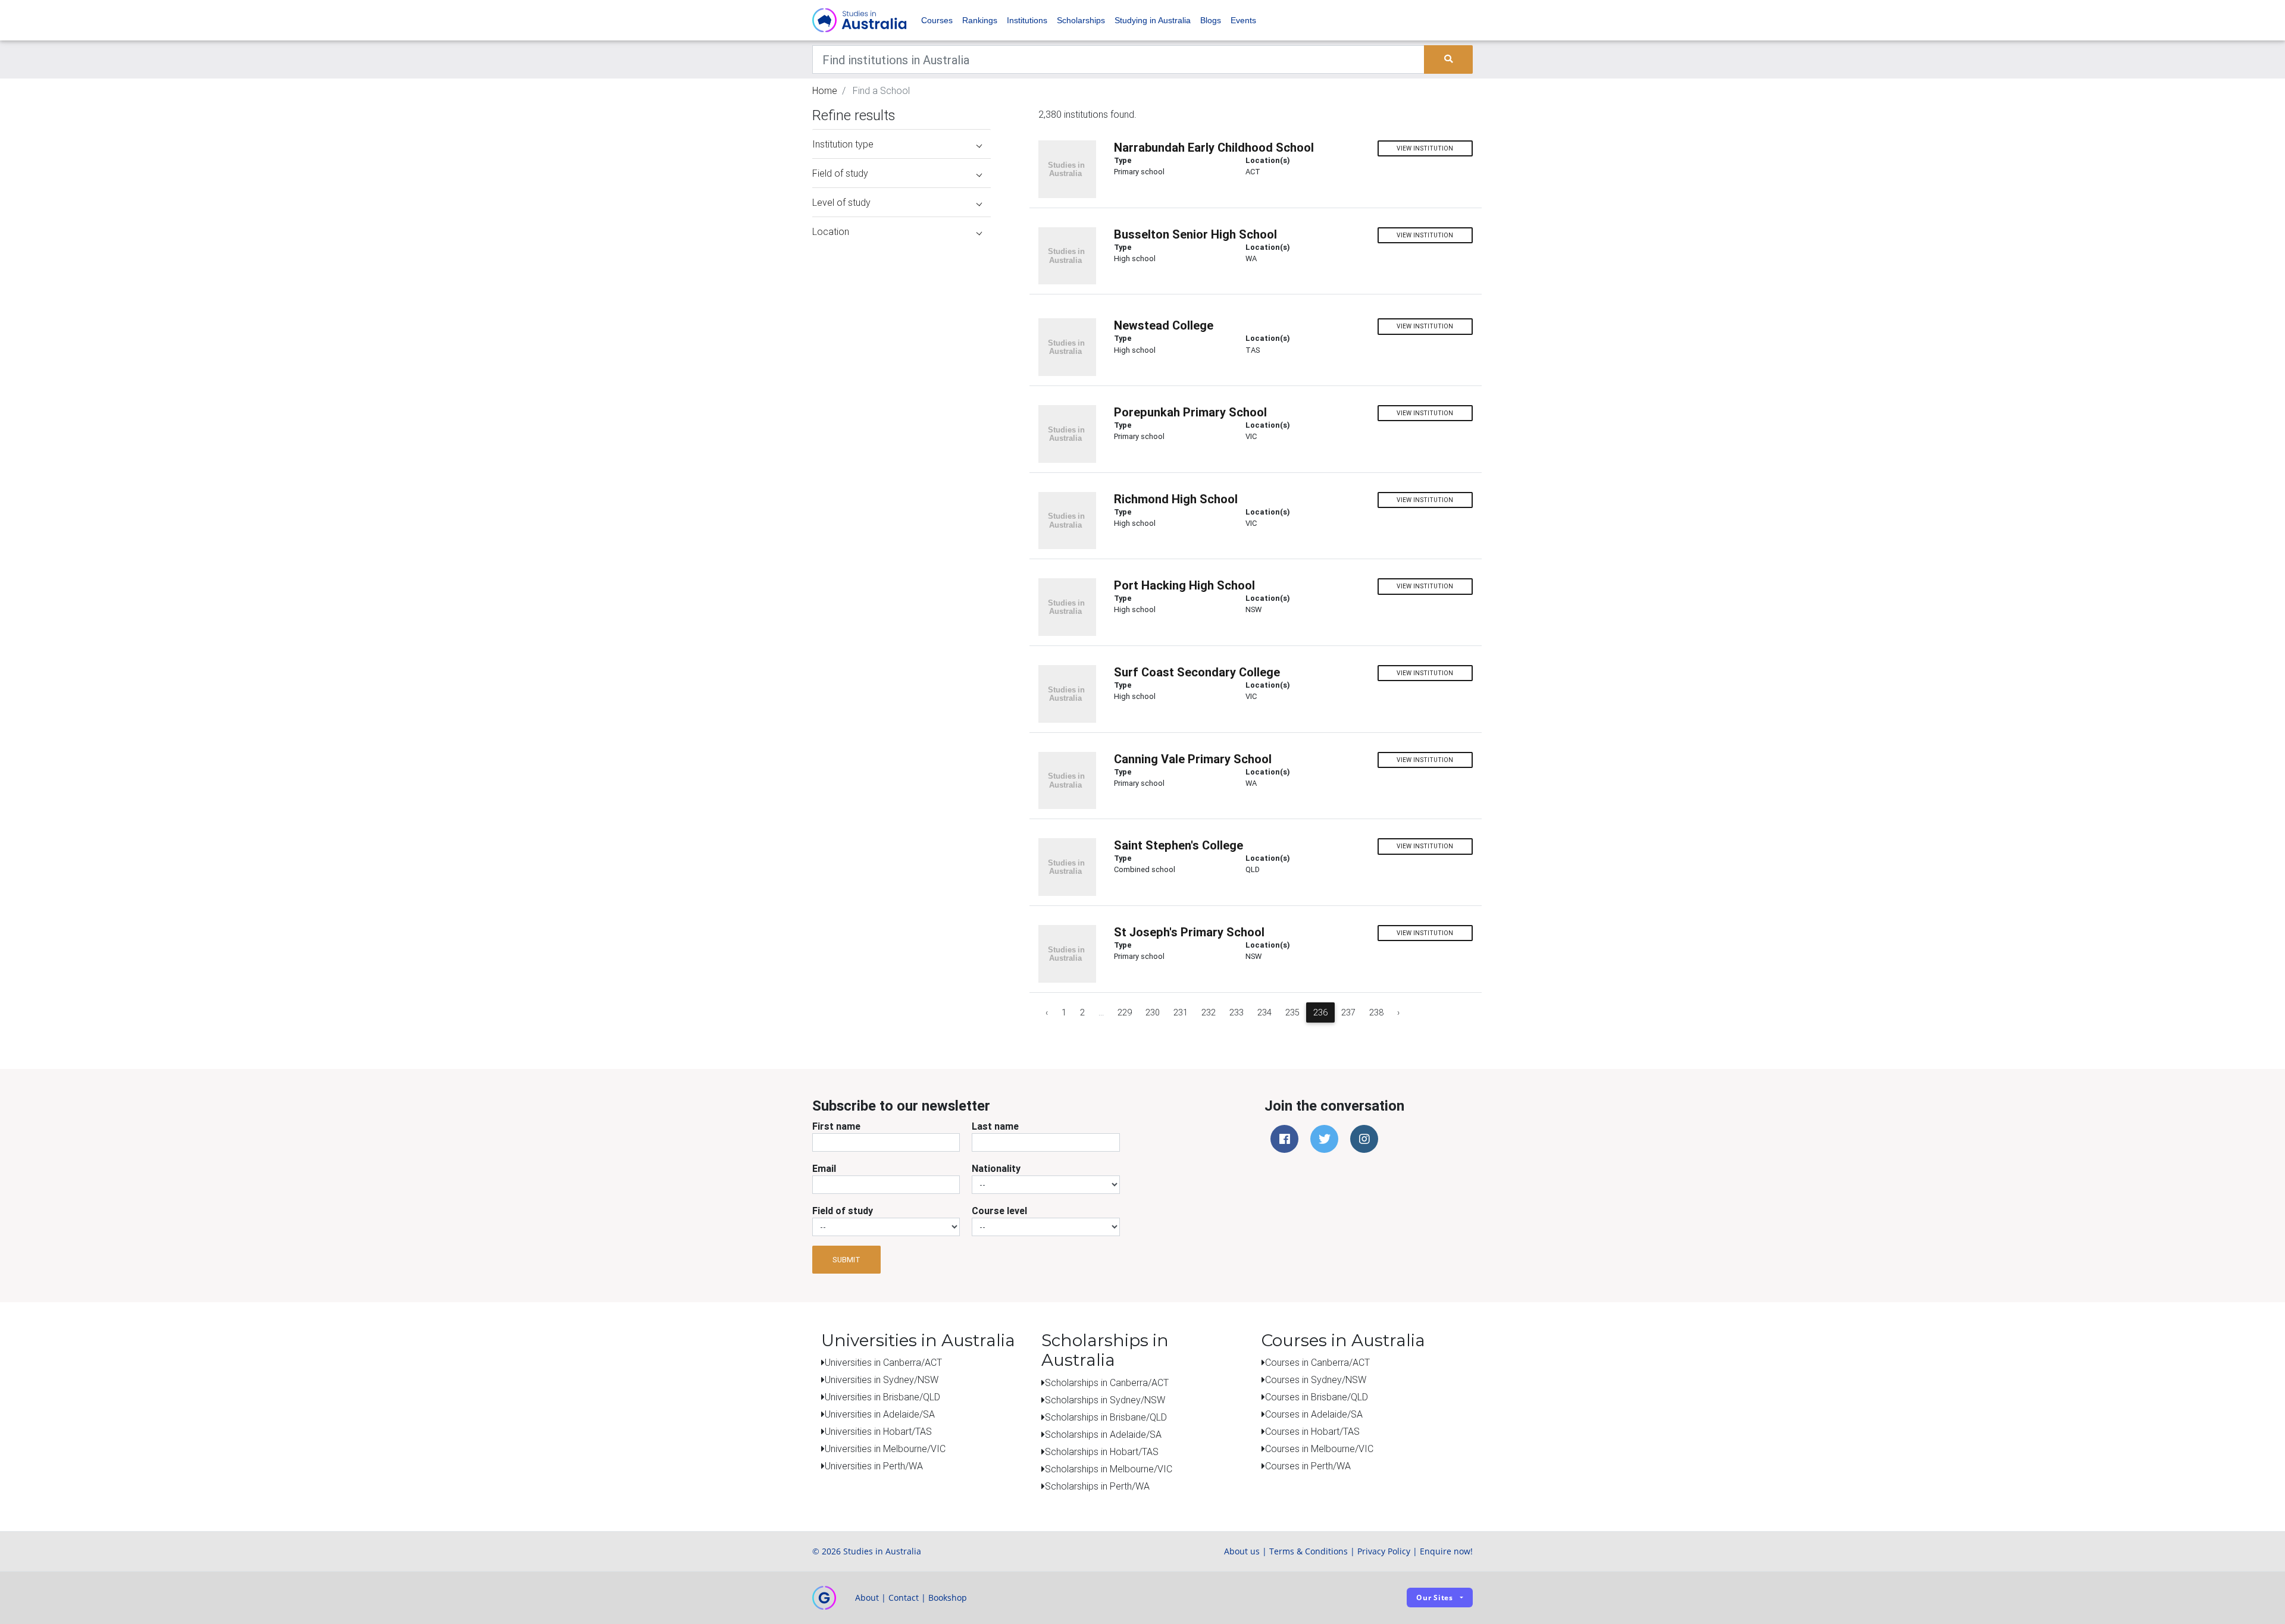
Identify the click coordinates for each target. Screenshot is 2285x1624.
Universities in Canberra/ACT (883, 1362)
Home (825, 90)
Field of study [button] (840, 173)
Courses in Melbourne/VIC (1319, 1449)
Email (824, 1168)
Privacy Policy (1384, 1551)
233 (1237, 1012)
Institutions (1027, 20)
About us (1242, 1551)
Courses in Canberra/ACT (1317, 1362)
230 (1153, 1012)
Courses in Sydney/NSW (1316, 1380)
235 (1292, 1012)
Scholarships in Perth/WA (1097, 1486)
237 (1348, 1012)
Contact (904, 1598)
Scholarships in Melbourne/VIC (1109, 1469)
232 (1209, 1012)
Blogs (1211, 20)
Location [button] (831, 231)
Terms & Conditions (1309, 1551)
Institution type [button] (843, 144)
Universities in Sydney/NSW (882, 1380)
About (867, 1598)
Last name (995, 1126)
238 (1376, 1012)
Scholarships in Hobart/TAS (1102, 1451)
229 (1125, 1012)
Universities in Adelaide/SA (880, 1414)
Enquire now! (1446, 1551)
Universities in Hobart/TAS (878, 1431)
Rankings (980, 20)
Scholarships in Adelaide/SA (1103, 1434)
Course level (999, 1211)
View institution (1425, 148)
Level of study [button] (841, 202)
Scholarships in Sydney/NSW (1105, 1400)
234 (1264, 1012)
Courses (937, 20)
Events (1243, 20)
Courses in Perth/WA (1308, 1466)
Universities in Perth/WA (874, 1466)
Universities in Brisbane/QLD (882, 1397)
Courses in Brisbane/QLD (1317, 1397)
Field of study (843, 1211)
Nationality (996, 1168)
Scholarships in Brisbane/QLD (1106, 1417)
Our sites (1435, 1598)
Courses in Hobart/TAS (1312, 1431)
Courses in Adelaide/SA (1314, 1414)
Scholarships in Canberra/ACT (1107, 1382)
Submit (846, 1260)
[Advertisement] (902, 320)
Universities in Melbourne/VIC (885, 1449)
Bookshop (948, 1598)
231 (1181, 1012)
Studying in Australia (1153, 20)
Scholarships (1081, 20)
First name (836, 1126)
